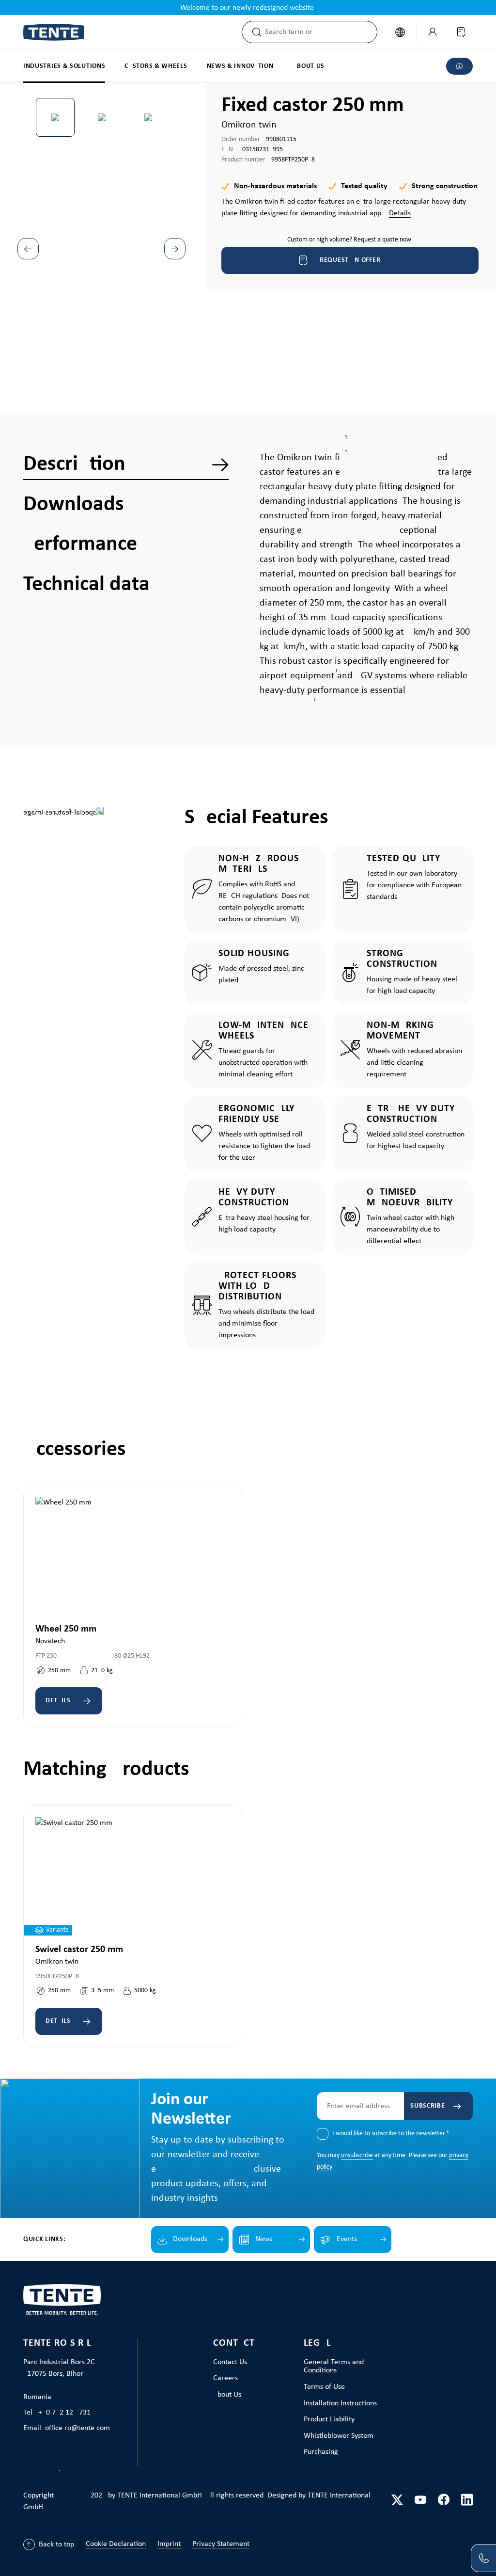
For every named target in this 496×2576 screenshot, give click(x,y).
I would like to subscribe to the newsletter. (391, 2134)
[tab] (126, 464)
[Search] (254, 32)
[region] (102, 225)
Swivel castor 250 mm (79, 1950)
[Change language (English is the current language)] (400, 32)
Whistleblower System (339, 2436)
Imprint (169, 2544)
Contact (234, 2343)
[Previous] (28, 249)
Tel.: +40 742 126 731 (57, 2413)
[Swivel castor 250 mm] (133, 1876)
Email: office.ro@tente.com (67, 2428)
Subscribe (427, 2106)
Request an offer (350, 260)
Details (400, 213)
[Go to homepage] (54, 32)
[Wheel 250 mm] (133, 1556)
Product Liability (329, 2419)
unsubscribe (357, 2155)
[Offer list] (461, 32)
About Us (227, 2395)
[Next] (175, 249)
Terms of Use (324, 2387)
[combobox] (321, 32)
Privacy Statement (221, 2544)
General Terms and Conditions (334, 2367)
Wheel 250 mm (66, 1629)
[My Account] (433, 32)
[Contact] (483, 2558)
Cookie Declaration (116, 2544)
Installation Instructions (340, 2403)
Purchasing (321, 2452)
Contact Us (230, 2362)
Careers (225, 2378)
